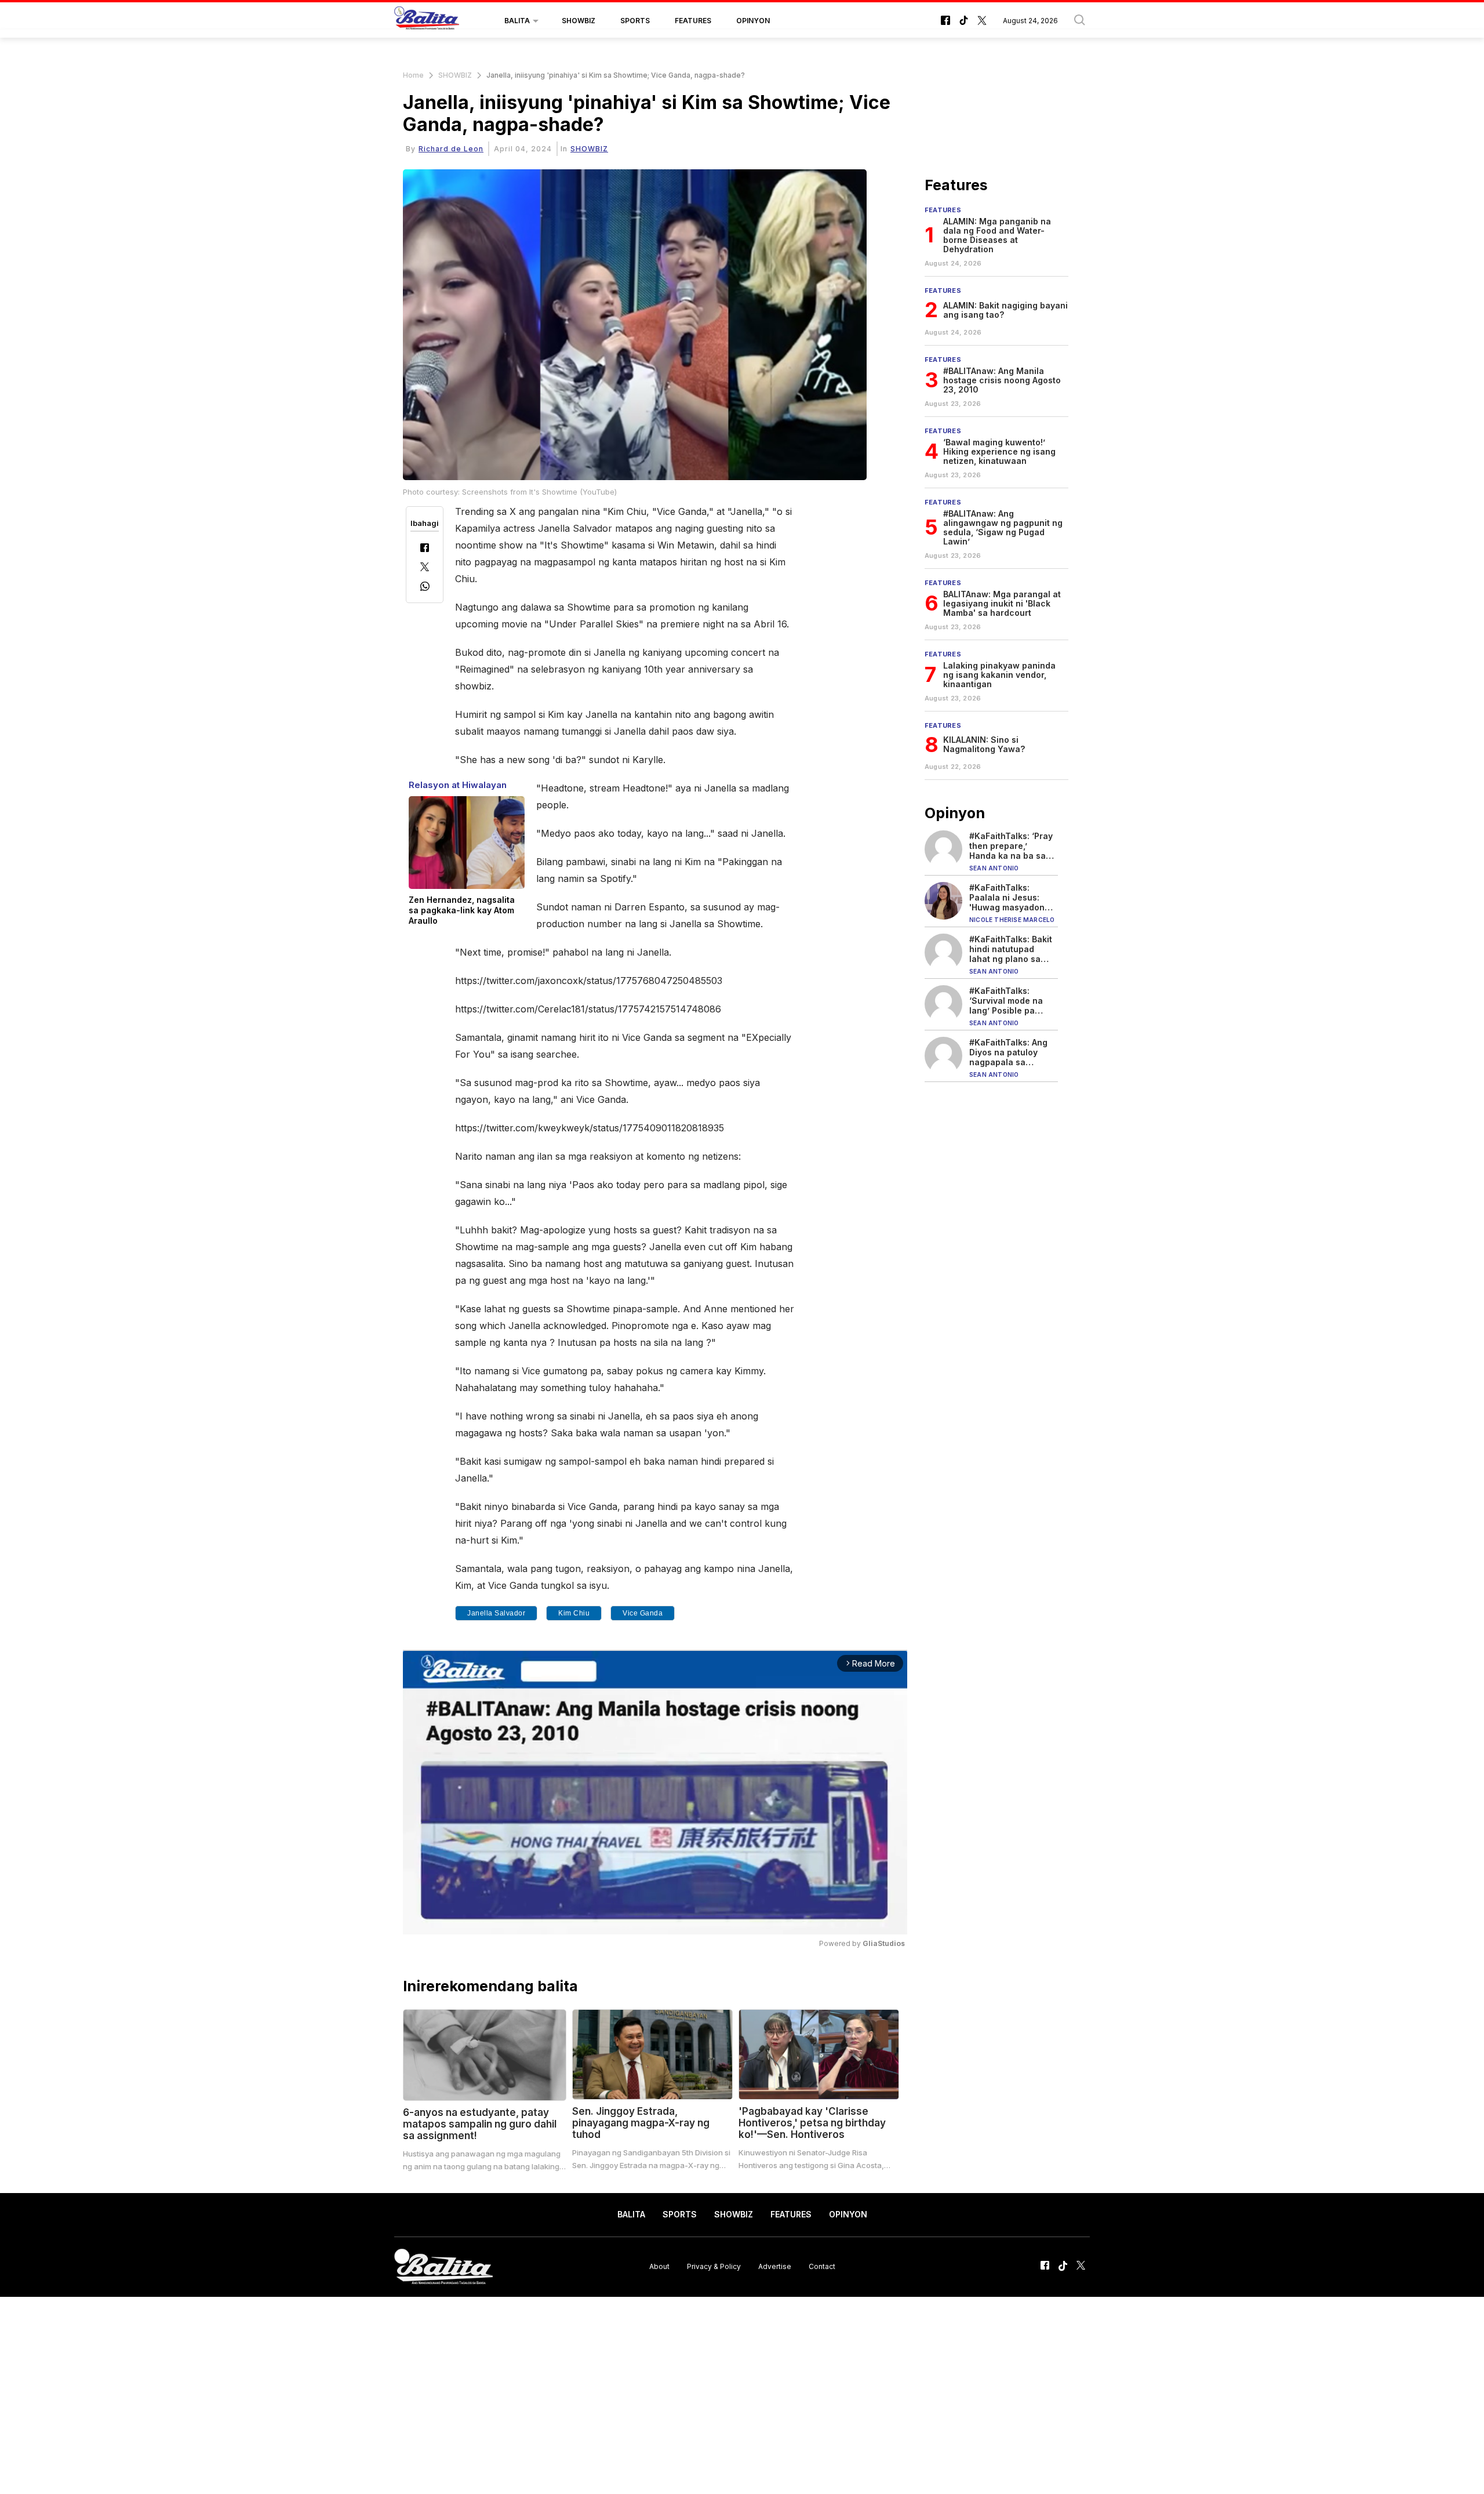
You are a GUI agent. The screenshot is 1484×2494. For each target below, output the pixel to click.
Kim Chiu (574, 1613)
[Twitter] (425, 568)
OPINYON (753, 21)
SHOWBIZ (579, 21)
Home (413, 75)
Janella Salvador (496, 1613)
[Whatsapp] (425, 588)
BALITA (517, 21)
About (659, 2266)
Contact (822, 2266)
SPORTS (635, 21)
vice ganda (643, 1613)
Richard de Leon (451, 149)
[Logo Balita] (427, 21)
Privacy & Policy (714, 2266)
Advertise (775, 2266)
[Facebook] (425, 549)
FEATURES (693, 21)
